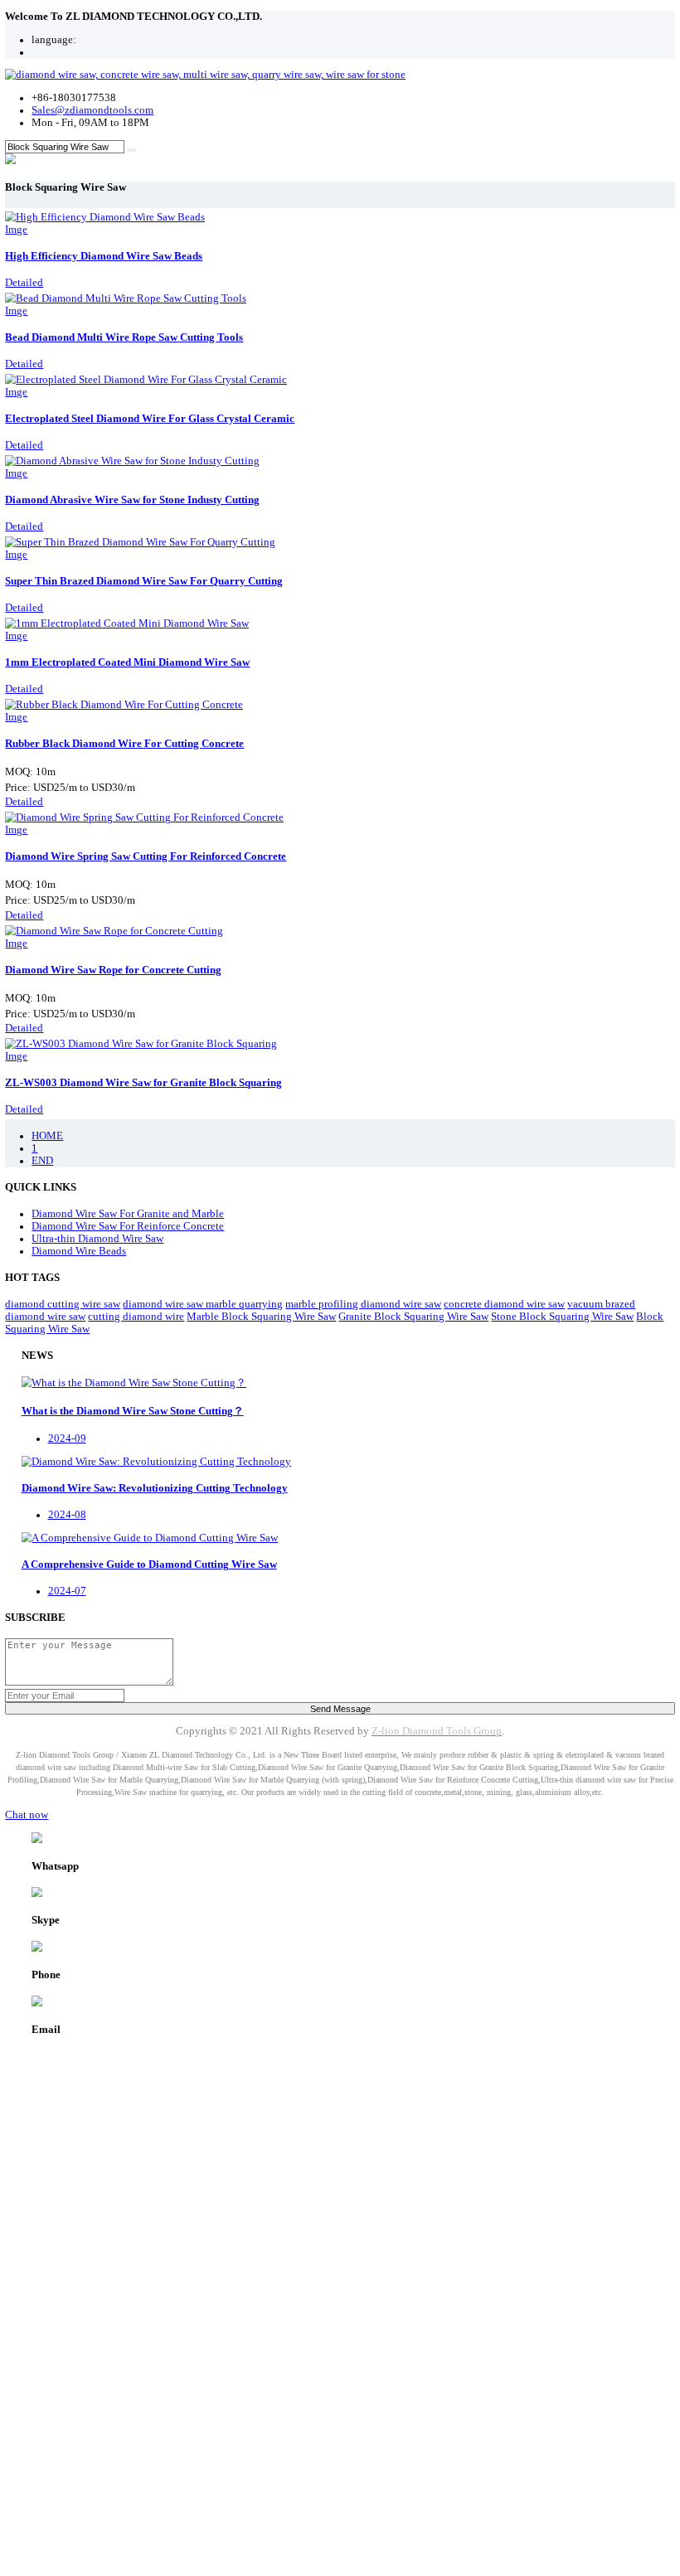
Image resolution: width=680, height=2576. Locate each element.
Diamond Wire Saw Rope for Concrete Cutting (113, 970)
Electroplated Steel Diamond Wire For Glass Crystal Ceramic (150, 419)
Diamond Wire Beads (79, 1251)
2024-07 (67, 1591)
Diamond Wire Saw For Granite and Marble (128, 1214)
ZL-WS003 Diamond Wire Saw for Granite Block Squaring (143, 1083)
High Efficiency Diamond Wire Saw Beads (104, 256)
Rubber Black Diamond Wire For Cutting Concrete (124, 744)
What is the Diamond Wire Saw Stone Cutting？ (133, 1411)
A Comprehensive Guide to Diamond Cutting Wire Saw (149, 1565)
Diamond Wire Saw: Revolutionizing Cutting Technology (155, 1488)
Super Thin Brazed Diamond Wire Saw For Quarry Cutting (144, 581)
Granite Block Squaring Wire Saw (413, 1317)
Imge (16, 230)
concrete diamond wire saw (504, 1304)
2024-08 (67, 1515)
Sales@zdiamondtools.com (92, 110)
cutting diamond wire (136, 1317)
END (42, 1161)
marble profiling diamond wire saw (363, 1304)
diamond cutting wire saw (63, 1304)
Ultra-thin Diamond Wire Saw (97, 1239)
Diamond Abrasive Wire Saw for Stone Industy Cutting (132, 500)
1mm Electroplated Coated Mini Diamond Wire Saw (127, 662)
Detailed (24, 283)
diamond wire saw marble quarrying (203, 1304)
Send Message (340, 1709)
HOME (47, 1136)
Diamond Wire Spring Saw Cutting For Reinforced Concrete (146, 856)
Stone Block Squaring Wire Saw (562, 1317)
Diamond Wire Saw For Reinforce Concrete (128, 1226)
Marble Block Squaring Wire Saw (261, 1317)
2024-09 (67, 1438)
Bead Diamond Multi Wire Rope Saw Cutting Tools (124, 337)
